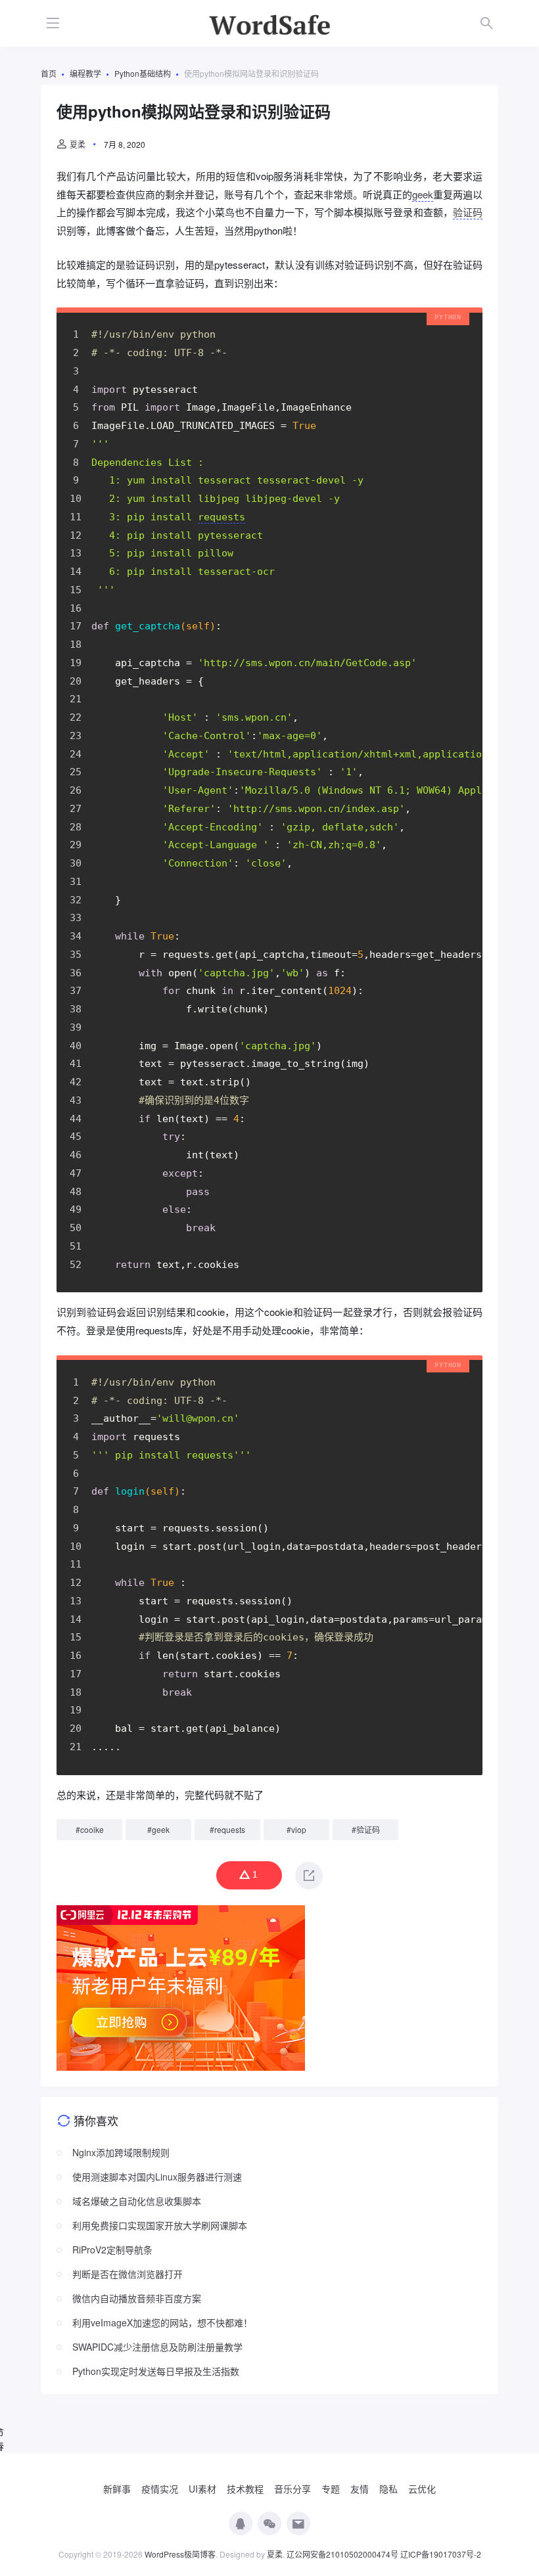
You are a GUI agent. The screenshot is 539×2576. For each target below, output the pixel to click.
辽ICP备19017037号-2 (441, 2554)
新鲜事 (117, 2489)
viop (299, 1829)
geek (423, 194)
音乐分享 (293, 2489)
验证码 (468, 212)
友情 (360, 2489)
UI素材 (202, 2489)
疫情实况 (160, 2489)
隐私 (388, 2489)
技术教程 (245, 2489)
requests (230, 1829)
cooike (92, 1829)
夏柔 (78, 144)
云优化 (422, 2489)
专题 (331, 2489)
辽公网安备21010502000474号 (342, 2554)
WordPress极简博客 (180, 2554)
